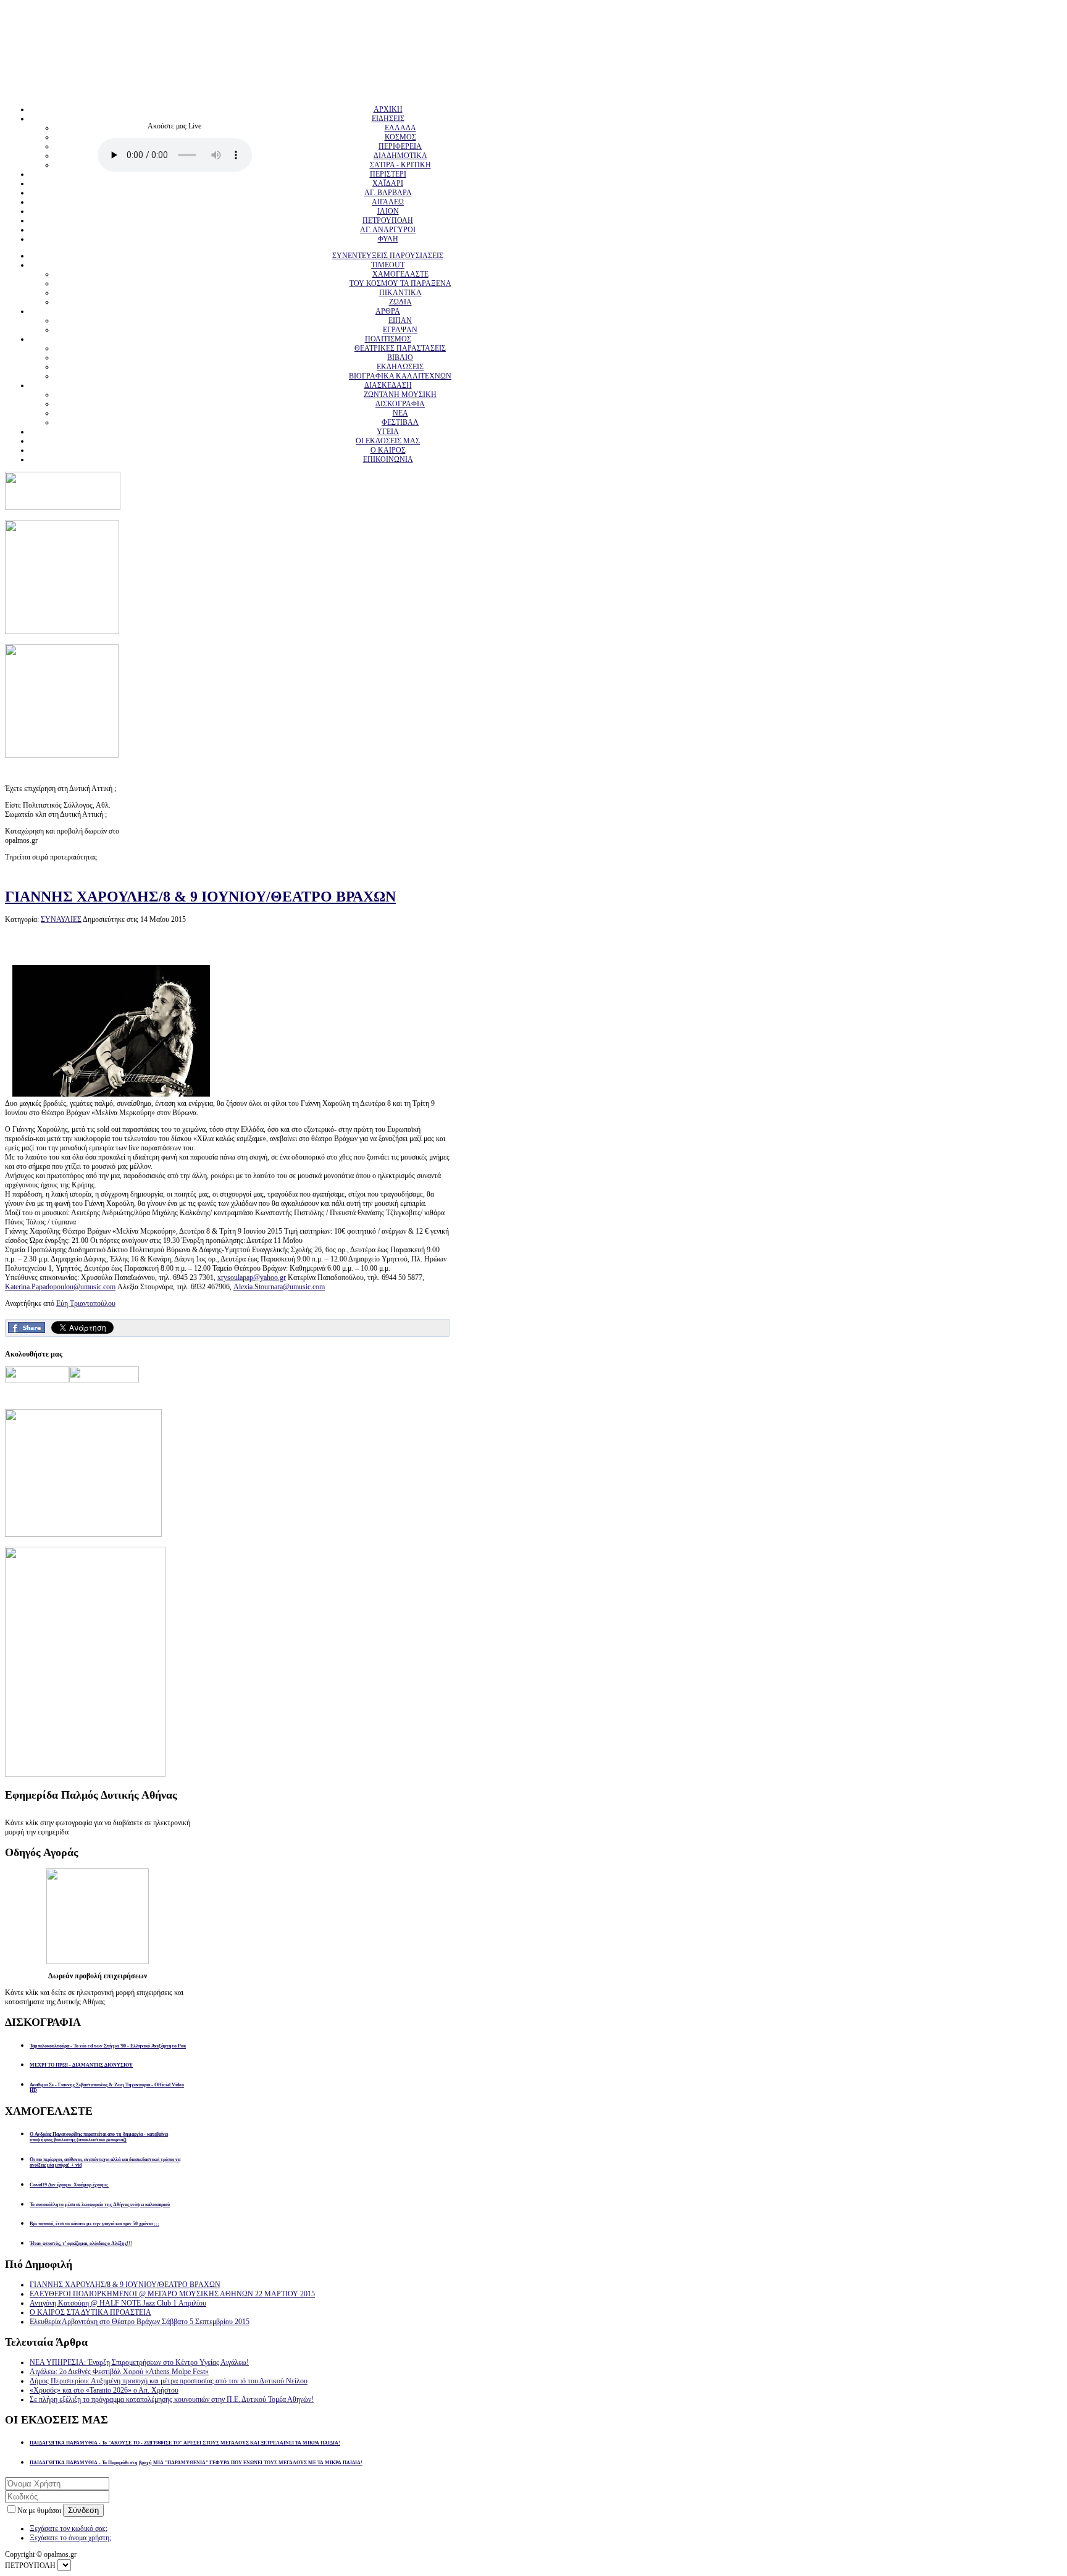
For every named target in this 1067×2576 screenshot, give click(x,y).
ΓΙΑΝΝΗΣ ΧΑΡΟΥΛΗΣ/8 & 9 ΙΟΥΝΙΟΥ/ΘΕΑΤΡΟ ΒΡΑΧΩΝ (200, 897)
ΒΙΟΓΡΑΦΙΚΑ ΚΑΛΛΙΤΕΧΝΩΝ (400, 376)
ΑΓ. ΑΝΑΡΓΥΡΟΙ (388, 230)
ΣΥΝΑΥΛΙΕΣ (61, 919)
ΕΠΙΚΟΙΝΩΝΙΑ (388, 459)
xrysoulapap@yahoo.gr (252, 1278)
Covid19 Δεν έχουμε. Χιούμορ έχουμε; (69, 2185)
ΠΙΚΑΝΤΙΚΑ (400, 293)
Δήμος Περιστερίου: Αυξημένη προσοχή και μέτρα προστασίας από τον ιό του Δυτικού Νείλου (169, 2381)
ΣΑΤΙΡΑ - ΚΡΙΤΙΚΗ (400, 165)
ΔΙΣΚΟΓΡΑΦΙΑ (400, 404)
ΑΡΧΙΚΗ (388, 109)
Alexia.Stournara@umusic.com (279, 1287)
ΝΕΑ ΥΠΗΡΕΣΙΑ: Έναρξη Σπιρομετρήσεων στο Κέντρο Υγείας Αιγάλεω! (139, 2362)
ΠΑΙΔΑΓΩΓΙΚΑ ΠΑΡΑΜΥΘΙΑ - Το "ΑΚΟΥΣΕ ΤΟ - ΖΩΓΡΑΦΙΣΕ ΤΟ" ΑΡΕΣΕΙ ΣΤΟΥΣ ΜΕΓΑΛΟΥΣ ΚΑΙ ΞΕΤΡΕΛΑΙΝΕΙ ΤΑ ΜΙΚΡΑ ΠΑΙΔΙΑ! (185, 2443)
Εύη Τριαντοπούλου (86, 1303)
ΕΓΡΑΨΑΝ (400, 330)
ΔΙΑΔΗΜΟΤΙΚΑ (400, 156)
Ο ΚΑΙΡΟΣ (388, 450)
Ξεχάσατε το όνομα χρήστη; (70, 2538)
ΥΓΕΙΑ (388, 432)
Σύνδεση (83, 2510)
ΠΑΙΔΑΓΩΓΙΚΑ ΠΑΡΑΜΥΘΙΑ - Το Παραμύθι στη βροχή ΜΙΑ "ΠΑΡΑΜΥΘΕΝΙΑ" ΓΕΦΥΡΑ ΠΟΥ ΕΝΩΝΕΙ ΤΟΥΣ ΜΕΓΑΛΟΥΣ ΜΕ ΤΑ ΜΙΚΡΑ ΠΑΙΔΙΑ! (196, 2463)
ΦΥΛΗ (388, 239)
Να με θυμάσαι (40, 2511)
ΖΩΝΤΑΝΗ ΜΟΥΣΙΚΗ (400, 395)
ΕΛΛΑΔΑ (400, 128)
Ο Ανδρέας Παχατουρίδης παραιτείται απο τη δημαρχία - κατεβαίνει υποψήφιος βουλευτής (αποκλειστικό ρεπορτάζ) (99, 2137)
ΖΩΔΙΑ (400, 302)
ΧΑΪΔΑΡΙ (388, 183)
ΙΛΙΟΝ (388, 211)
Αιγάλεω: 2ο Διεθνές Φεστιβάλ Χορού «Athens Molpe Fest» (119, 2372)
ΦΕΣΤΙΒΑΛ (400, 422)
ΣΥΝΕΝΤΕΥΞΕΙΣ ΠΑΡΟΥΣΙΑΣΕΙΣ (388, 256)
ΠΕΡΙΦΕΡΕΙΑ (400, 146)
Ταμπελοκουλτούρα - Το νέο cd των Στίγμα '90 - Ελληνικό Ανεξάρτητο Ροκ (108, 2046)
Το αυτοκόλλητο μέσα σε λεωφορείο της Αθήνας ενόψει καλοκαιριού (100, 2205)
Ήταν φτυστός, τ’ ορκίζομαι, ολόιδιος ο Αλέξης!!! (81, 2244)
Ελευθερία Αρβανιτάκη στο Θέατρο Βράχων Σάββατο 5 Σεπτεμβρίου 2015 (140, 2322)
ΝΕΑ (400, 413)
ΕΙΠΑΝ (400, 320)
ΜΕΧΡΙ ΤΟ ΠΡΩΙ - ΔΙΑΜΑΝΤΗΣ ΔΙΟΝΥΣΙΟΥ (81, 2065)
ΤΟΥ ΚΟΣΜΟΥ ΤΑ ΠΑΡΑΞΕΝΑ (400, 283)
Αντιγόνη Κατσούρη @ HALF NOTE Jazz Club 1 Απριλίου (118, 2303)
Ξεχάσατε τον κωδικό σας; (69, 2528)
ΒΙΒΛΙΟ (400, 358)
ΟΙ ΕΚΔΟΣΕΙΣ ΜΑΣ (388, 441)
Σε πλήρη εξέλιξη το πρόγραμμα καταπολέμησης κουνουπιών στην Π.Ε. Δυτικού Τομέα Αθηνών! (172, 2399)
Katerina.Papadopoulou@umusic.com (60, 1287)
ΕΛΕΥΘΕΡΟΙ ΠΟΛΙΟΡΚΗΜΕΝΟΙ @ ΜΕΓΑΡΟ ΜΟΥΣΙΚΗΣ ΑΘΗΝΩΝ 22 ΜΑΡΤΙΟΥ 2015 (172, 2294)
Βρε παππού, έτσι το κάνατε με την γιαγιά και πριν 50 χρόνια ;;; (94, 2224)
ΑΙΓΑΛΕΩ (388, 202)
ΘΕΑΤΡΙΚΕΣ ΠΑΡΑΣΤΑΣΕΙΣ (400, 348)
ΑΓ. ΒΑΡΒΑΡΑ (388, 193)
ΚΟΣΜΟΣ (400, 137)
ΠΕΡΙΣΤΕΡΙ (388, 174)
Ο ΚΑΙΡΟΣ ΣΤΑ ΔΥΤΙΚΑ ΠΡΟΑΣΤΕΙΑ (90, 2312)
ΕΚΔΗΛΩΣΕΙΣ (400, 367)
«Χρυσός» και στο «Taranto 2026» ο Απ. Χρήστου (104, 2390)
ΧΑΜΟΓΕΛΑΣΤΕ (400, 274)
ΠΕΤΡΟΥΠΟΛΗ (388, 220)
